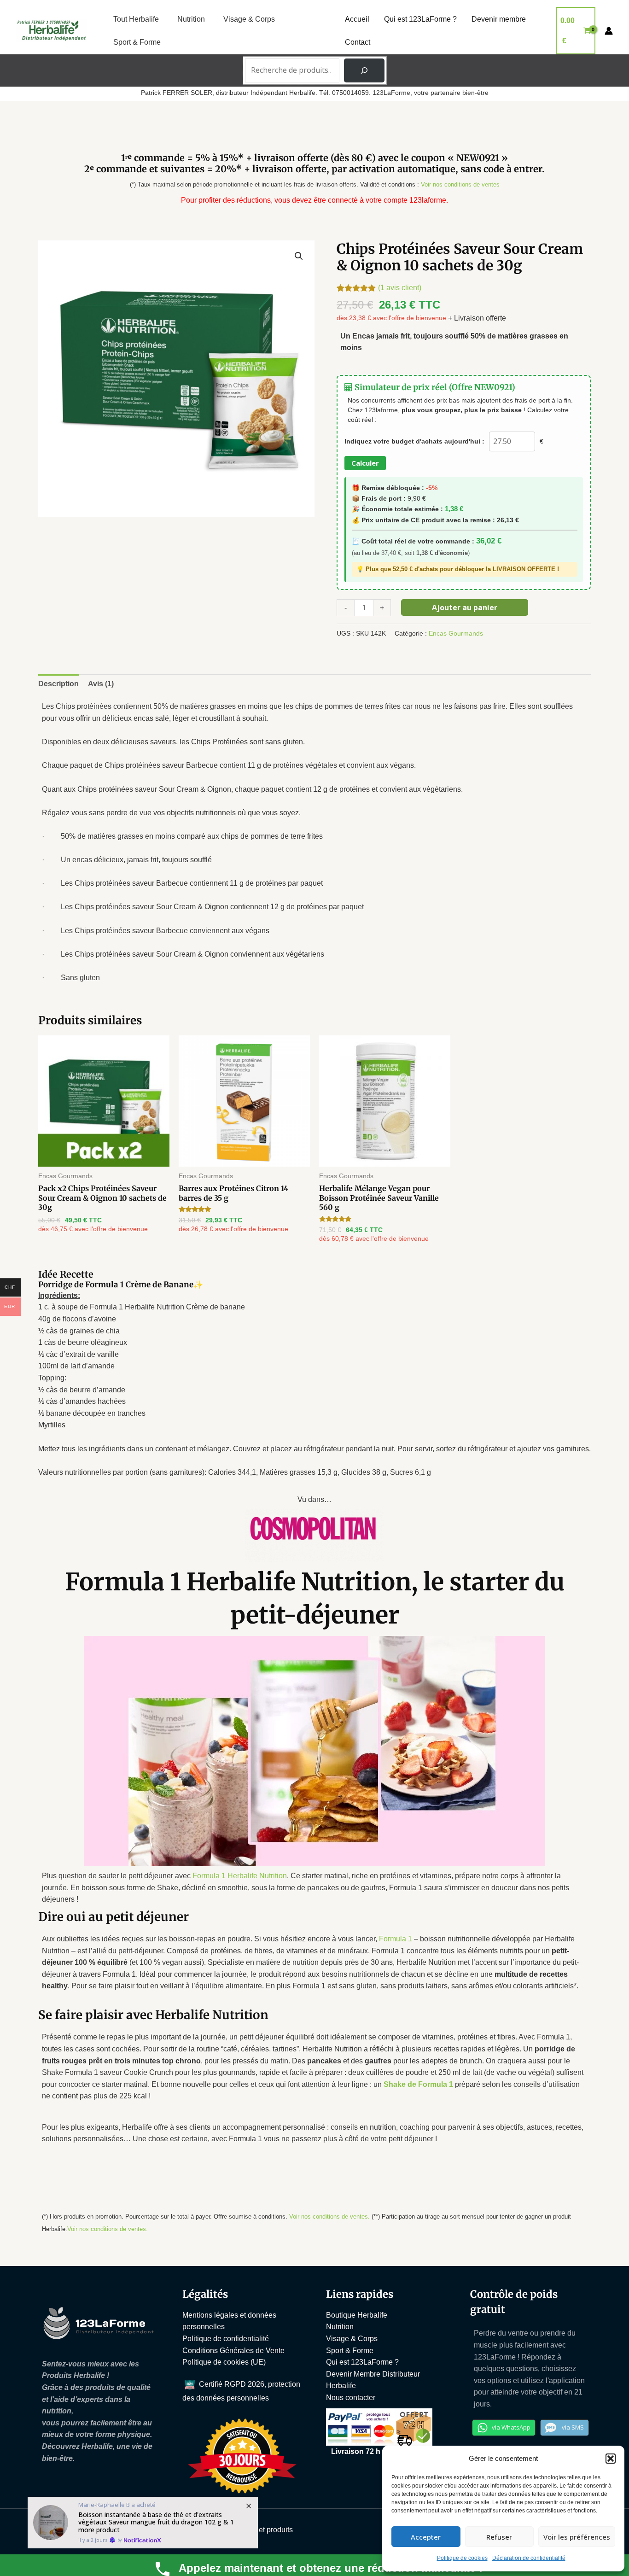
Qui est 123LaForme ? (420, 19)
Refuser (499, 2537)
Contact (358, 42)
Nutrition (191, 19)
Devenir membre (499, 19)
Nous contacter (351, 2398)
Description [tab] (58, 684)
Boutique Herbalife (357, 2315)
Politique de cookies (462, 2558)
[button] (611, 2459)
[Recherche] (364, 70)
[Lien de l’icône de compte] (609, 31)
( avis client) (400, 288)
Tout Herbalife (136, 19)
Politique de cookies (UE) (224, 2362)
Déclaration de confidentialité (529, 2558)
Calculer (365, 463)
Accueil (357, 19)
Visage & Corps (249, 19)
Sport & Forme (137, 42)
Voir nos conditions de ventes (460, 184)
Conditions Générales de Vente (233, 2351)
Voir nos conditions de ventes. (329, 2217)
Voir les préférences (577, 2537)
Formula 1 (396, 1939)
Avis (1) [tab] (101, 684)
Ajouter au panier (465, 607)
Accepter (426, 2537)
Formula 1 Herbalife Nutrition (240, 1876)
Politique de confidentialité (226, 2339)
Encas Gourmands (456, 633)
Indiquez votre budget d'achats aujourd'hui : (414, 441)
